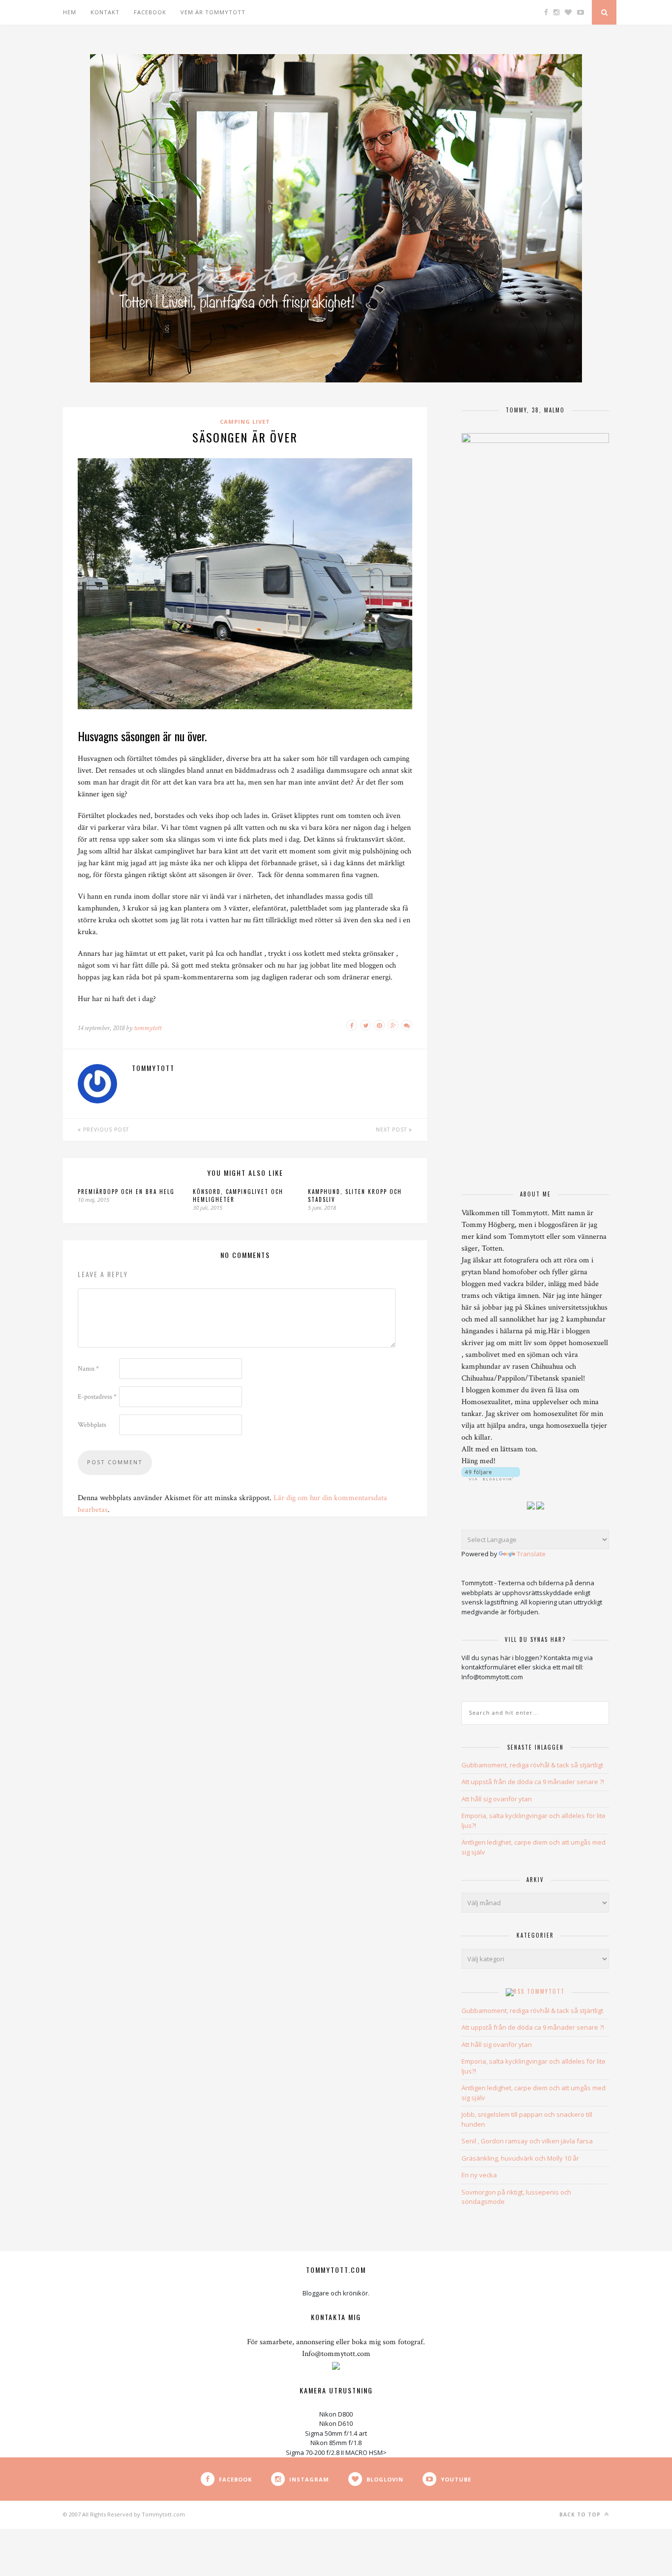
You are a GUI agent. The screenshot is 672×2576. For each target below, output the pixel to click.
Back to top (581, 2514)
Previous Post (105, 1130)
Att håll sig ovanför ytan (497, 1799)
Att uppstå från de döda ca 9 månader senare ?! (533, 1782)
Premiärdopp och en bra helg (126, 1192)
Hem (70, 12)
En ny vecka (479, 2175)
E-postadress (97, 1397)
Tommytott (546, 1991)
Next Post (392, 1130)
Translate (531, 1554)
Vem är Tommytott (213, 12)
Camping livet (245, 422)
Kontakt (105, 12)
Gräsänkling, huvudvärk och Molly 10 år (520, 2158)
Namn (88, 1369)
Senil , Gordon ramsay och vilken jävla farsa (527, 2141)
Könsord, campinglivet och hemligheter (238, 1195)
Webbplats (92, 1425)
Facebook (150, 12)
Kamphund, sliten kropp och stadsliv (355, 1195)
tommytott (148, 1028)
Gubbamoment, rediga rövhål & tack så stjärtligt (532, 1765)
